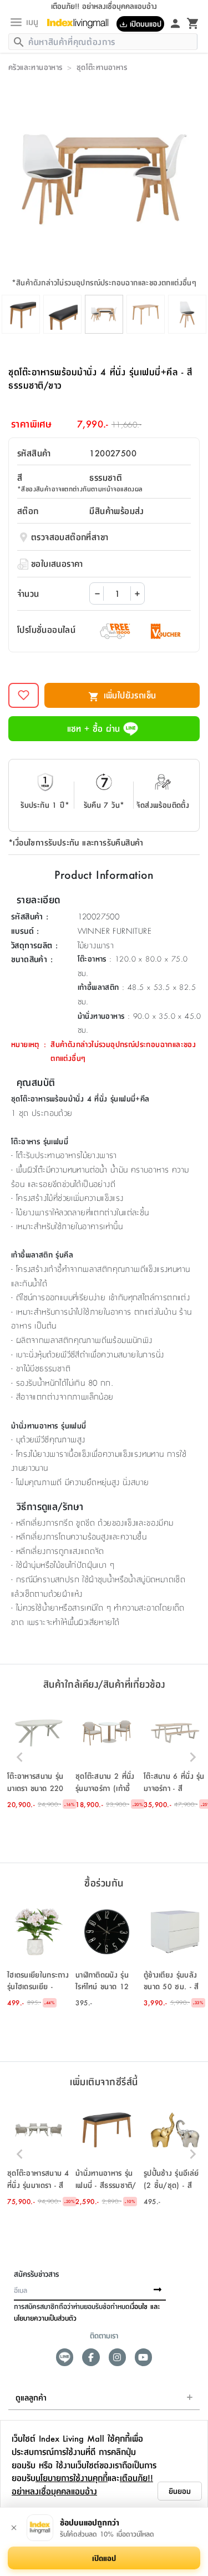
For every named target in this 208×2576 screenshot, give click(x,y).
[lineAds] (65, 2357)
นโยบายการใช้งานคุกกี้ (72, 2477)
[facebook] (91, 2357)
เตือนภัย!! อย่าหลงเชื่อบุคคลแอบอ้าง (82, 2484)
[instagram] (117, 2357)
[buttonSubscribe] (158, 2290)
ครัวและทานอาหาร (35, 67)
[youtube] (143, 2357)
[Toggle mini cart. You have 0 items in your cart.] (193, 23)
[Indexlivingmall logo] (82, 23)
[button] (39, 1757)
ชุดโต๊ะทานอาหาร (102, 67)
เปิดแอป (104, 2558)
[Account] (175, 23)
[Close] (14, 2528)
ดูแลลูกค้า (31, 2397)
